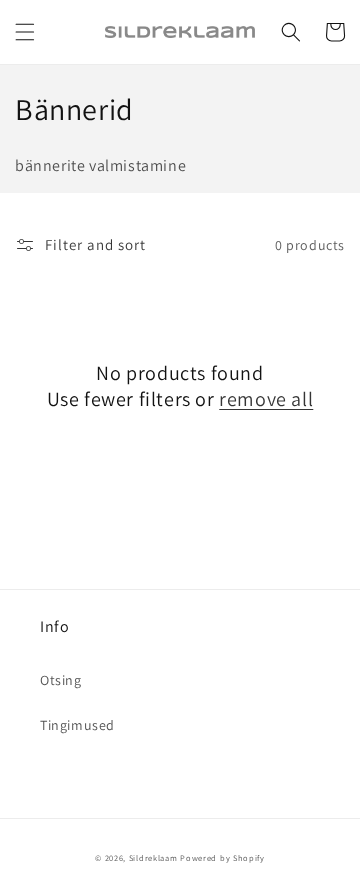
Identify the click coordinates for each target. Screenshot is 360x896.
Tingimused (77, 725)
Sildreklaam (153, 857)
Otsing (61, 680)
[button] (25, 32)
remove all (266, 399)
